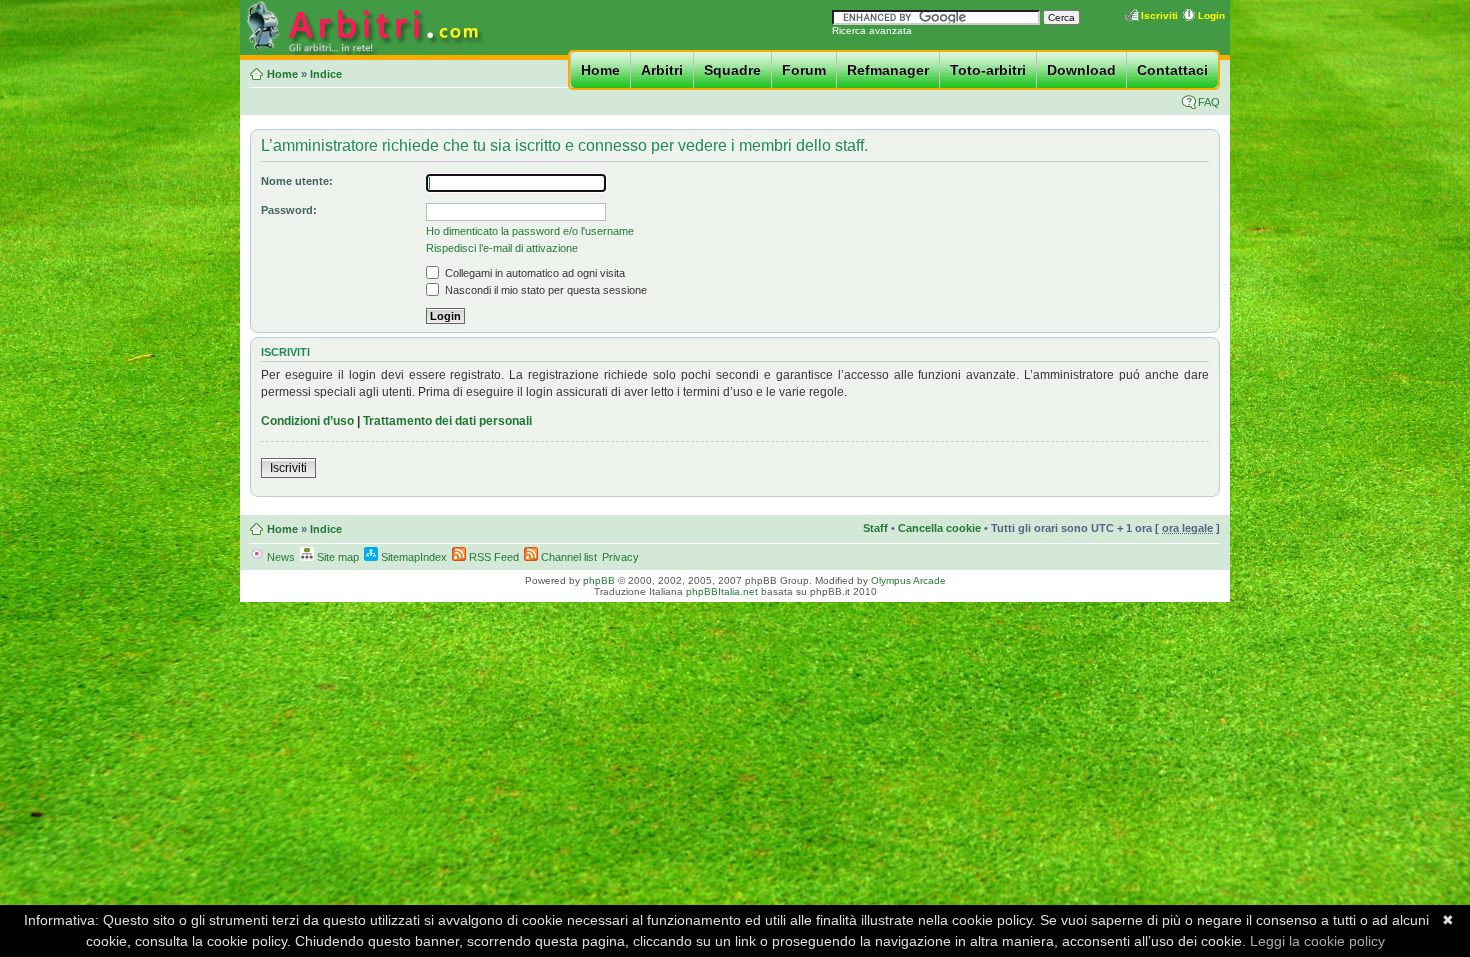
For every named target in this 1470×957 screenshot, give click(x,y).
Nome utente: (297, 181)
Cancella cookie (939, 528)
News (279, 557)
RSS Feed (492, 557)
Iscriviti (1159, 15)
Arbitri (662, 70)
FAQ (1209, 102)
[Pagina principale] (363, 51)
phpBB (599, 580)
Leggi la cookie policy (1317, 941)
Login (1211, 15)
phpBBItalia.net (722, 591)
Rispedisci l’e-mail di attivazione (502, 248)
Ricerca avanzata (872, 30)
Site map (336, 557)
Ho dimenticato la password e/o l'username (530, 231)
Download (1081, 70)
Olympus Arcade (908, 580)
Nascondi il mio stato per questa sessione (544, 290)
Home (600, 70)
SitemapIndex (412, 557)
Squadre (732, 70)
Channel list (567, 557)
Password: (289, 210)
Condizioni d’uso (307, 421)
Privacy (620, 557)
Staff (875, 528)
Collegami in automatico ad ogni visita (533, 273)
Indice (326, 74)
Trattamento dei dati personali (447, 421)
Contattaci (1172, 70)
